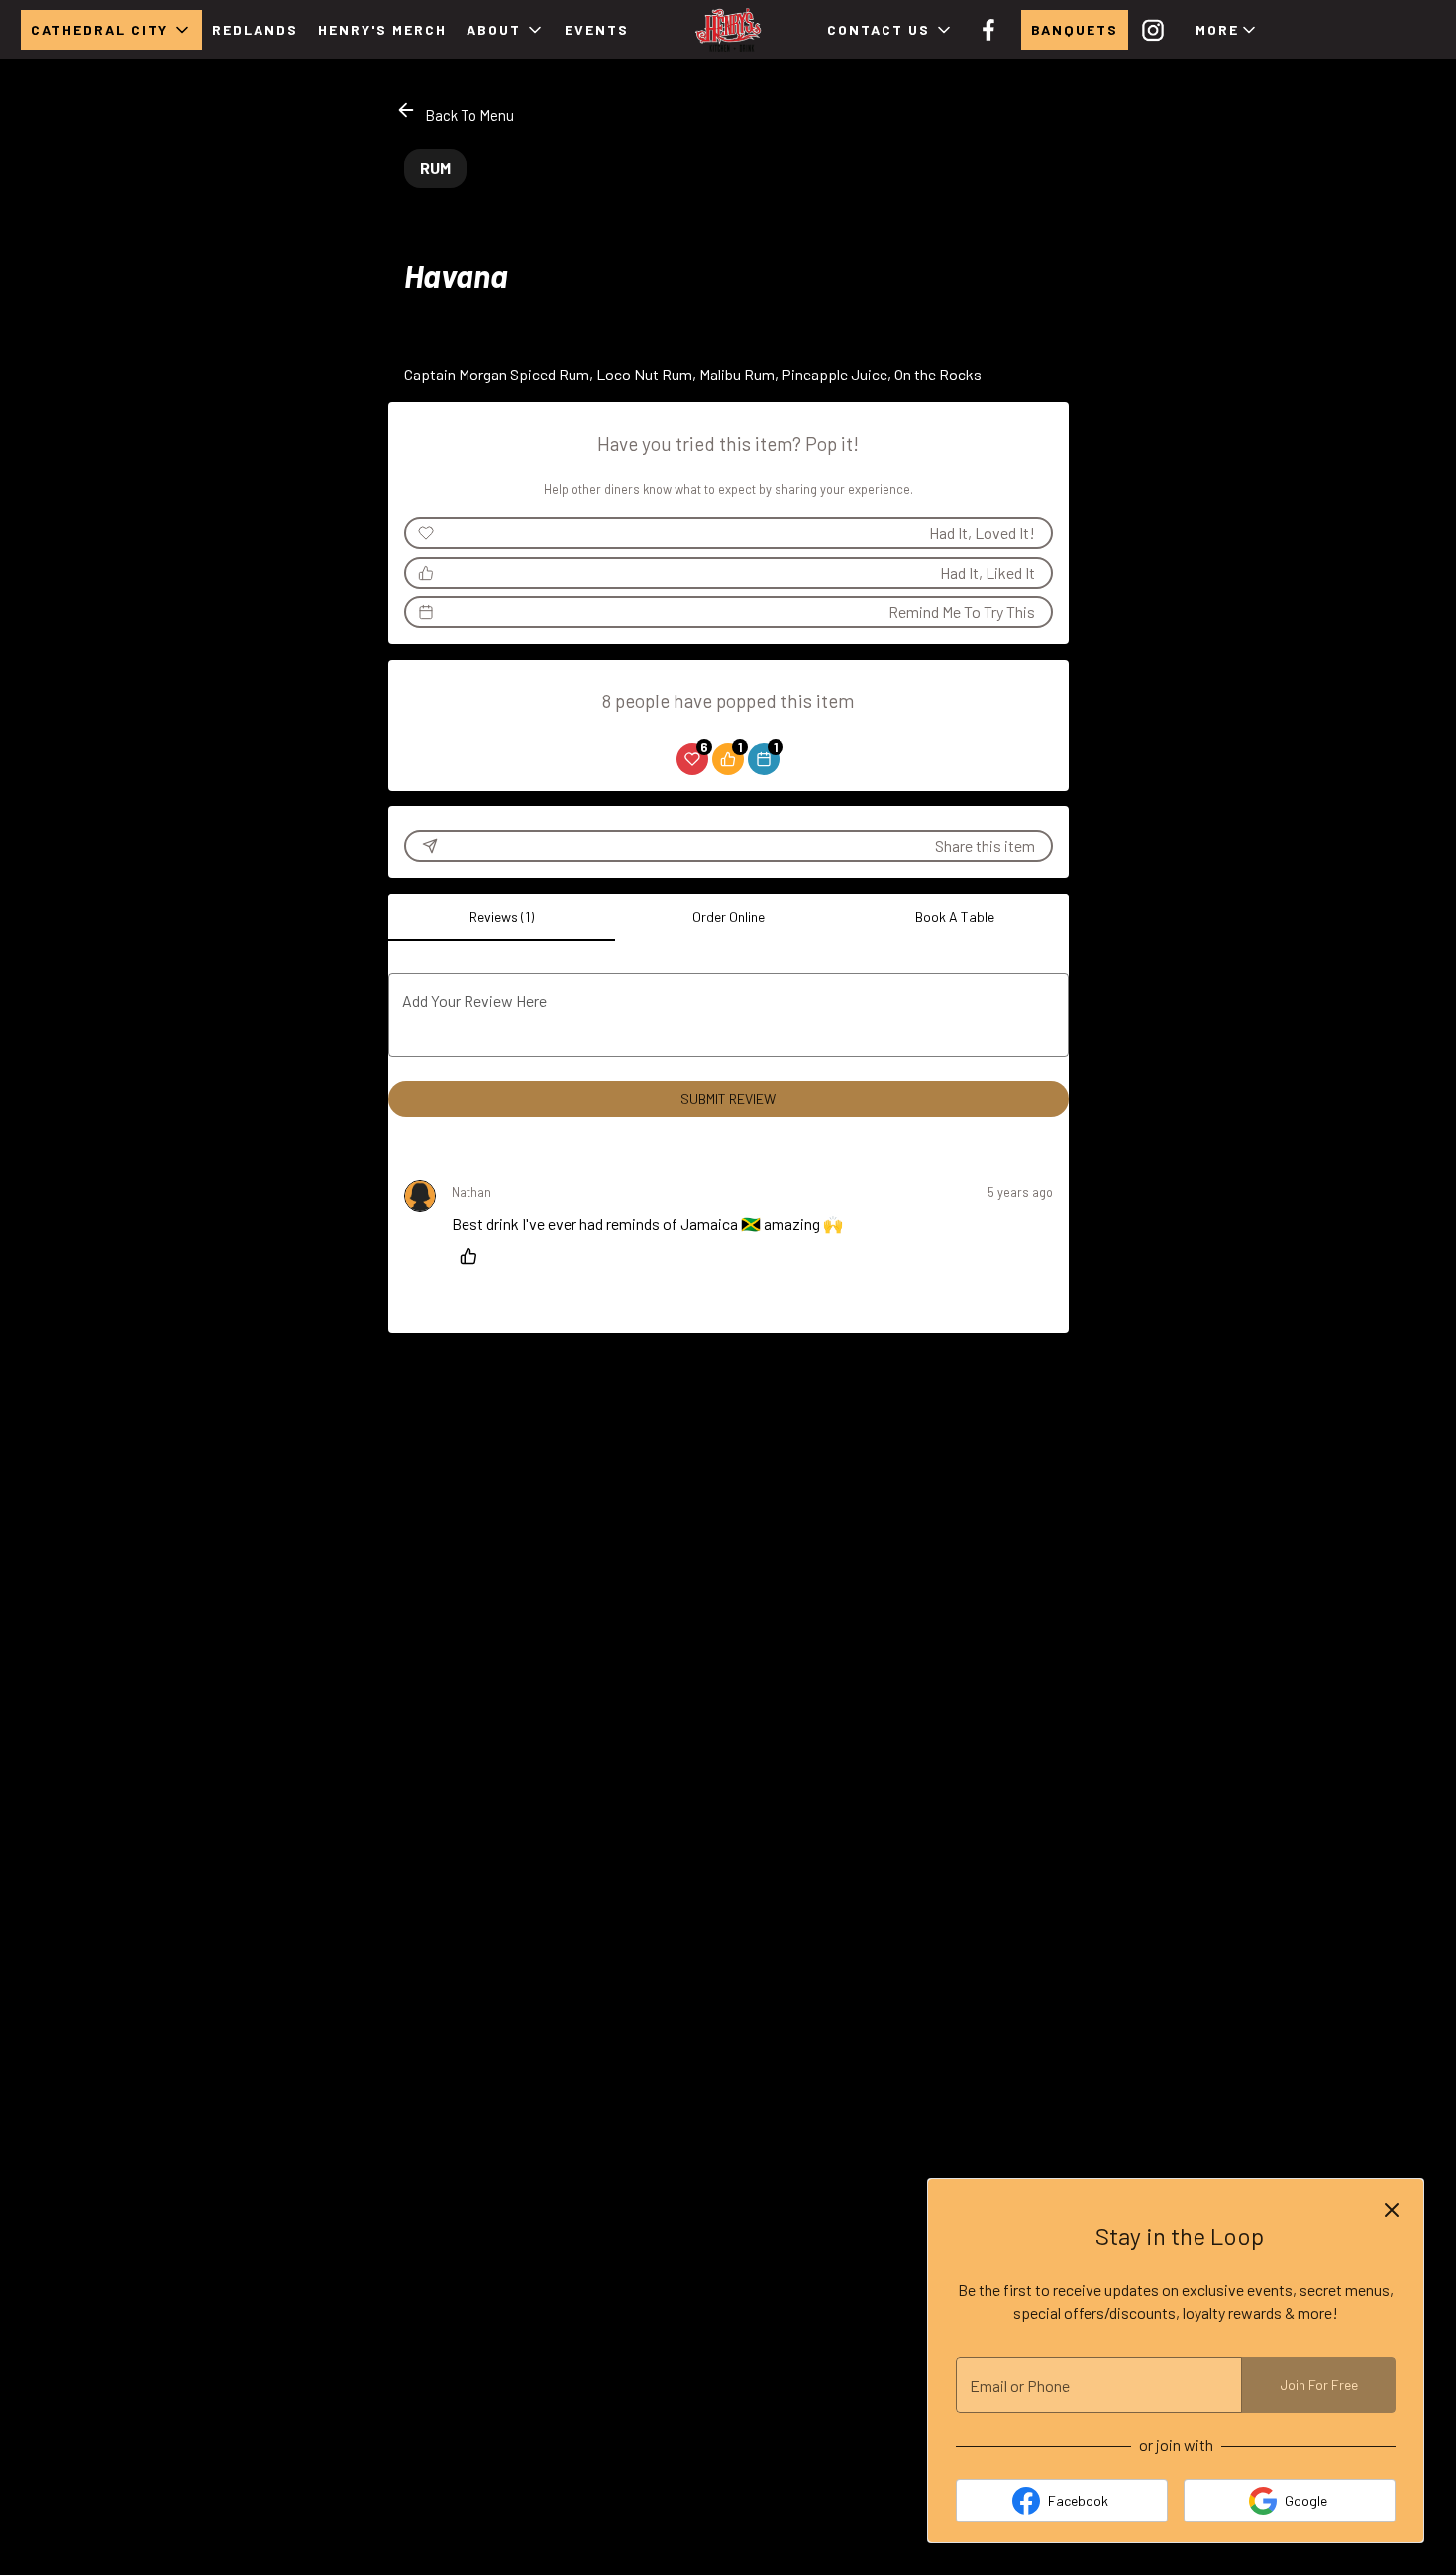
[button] (111, 30)
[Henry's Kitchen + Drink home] (728, 30)
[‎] (1157, 30)
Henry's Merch (382, 29)
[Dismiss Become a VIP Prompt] (1392, 2210)
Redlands (255, 29)
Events (597, 29)
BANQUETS (1075, 29)
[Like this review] (473, 1256)
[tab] (502, 917)
